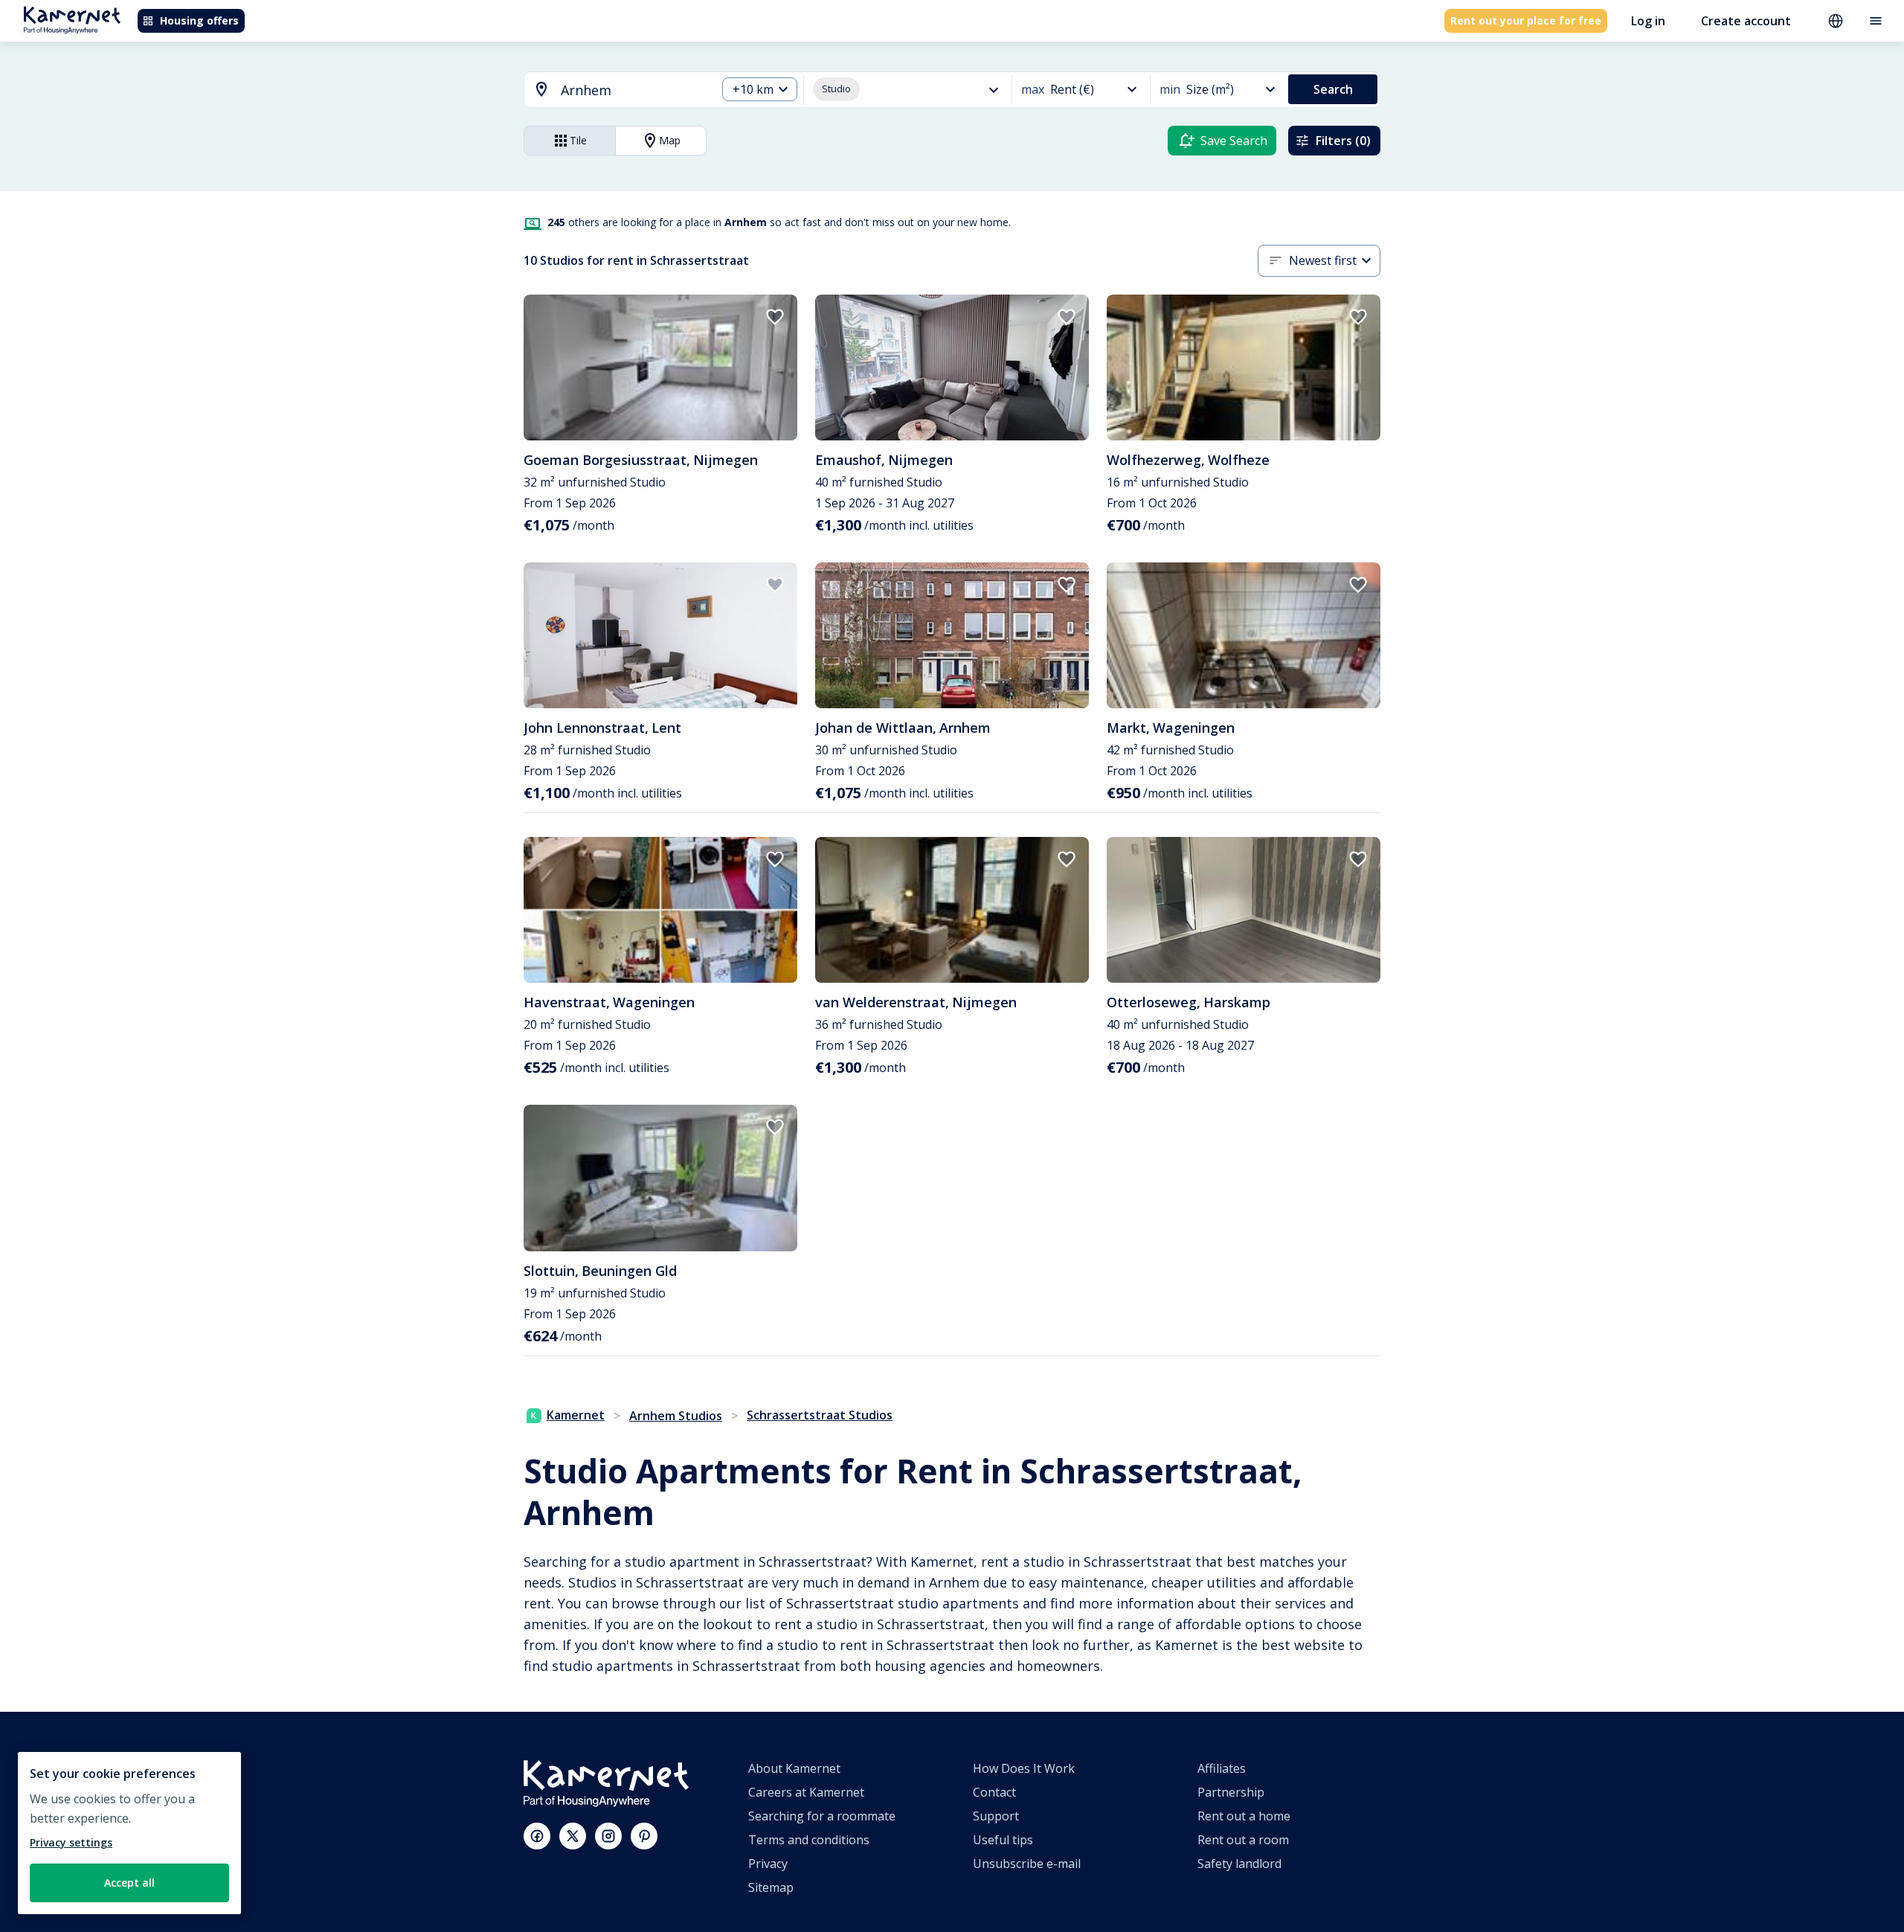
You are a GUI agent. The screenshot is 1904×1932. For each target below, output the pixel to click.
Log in (1648, 21)
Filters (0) (1343, 141)
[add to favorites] (775, 317)
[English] (1836, 21)
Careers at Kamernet (806, 1792)
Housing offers (199, 20)
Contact (994, 1792)
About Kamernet (794, 1768)
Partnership (1231, 1792)
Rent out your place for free (1526, 20)
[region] (129, 1833)
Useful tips (1003, 1840)
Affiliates (1222, 1768)
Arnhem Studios (676, 1416)
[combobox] (611, 90)
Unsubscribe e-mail (1027, 1864)
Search (1333, 89)
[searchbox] (633, 90)
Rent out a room (1243, 1840)
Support (996, 1816)
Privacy (768, 1864)
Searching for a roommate (822, 1816)
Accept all (129, 1883)
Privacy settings (71, 1842)
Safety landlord (1239, 1864)
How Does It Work (1024, 1768)
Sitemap (771, 1887)
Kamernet (576, 1415)
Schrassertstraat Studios (820, 1415)
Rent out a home (1244, 1816)
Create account (1746, 21)
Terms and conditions (809, 1840)
